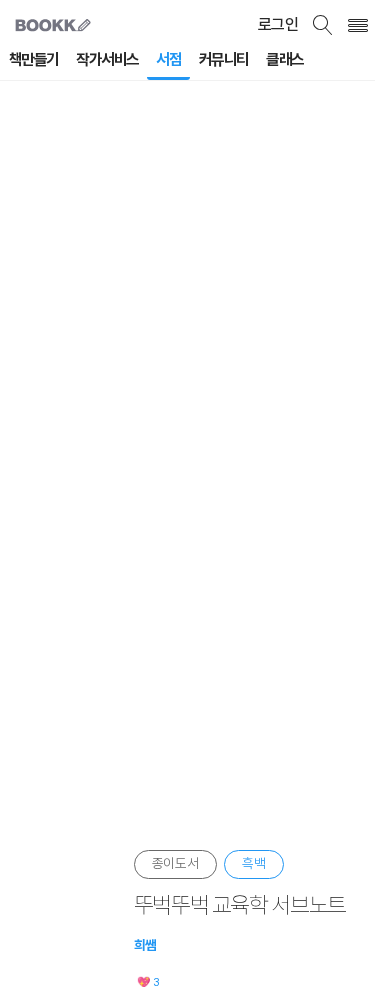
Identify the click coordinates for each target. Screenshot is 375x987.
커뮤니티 (224, 59)
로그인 (278, 24)
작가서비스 (107, 59)
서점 (168, 59)
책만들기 (34, 59)
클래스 (284, 59)
